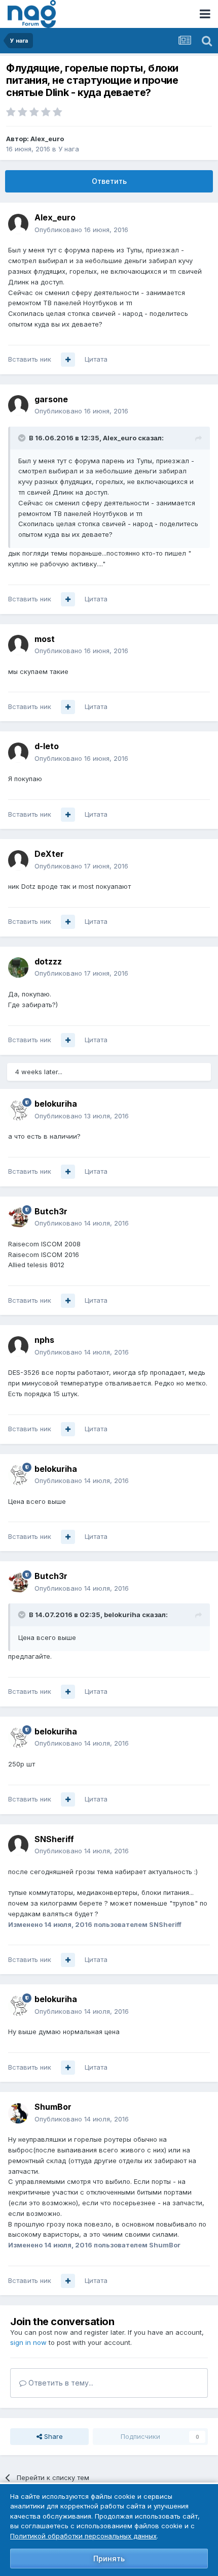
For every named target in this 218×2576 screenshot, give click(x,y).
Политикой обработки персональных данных (83, 2536)
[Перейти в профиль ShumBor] (18, 2113)
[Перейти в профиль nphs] (18, 1346)
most (45, 639)
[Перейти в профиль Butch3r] (18, 1217)
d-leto (47, 746)
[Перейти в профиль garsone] (18, 405)
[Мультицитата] (68, 360)
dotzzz (48, 961)
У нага (69, 149)
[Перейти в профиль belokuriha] (18, 1110)
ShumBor (53, 2107)
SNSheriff (54, 1839)
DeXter (49, 854)
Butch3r (51, 1211)
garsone (51, 399)
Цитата (96, 359)
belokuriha (56, 1104)
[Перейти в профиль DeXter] (18, 860)
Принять (109, 2558)
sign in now (28, 2342)
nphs (44, 1340)
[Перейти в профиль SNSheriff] (18, 1845)
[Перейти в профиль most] (18, 645)
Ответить (109, 181)
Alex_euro (47, 139)
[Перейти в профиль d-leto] (18, 753)
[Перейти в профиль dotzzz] (18, 968)
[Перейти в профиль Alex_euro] (18, 224)
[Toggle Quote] (23, 438)
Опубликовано (81, 230)
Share (52, 2436)
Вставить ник (30, 359)
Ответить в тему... (60, 2383)
